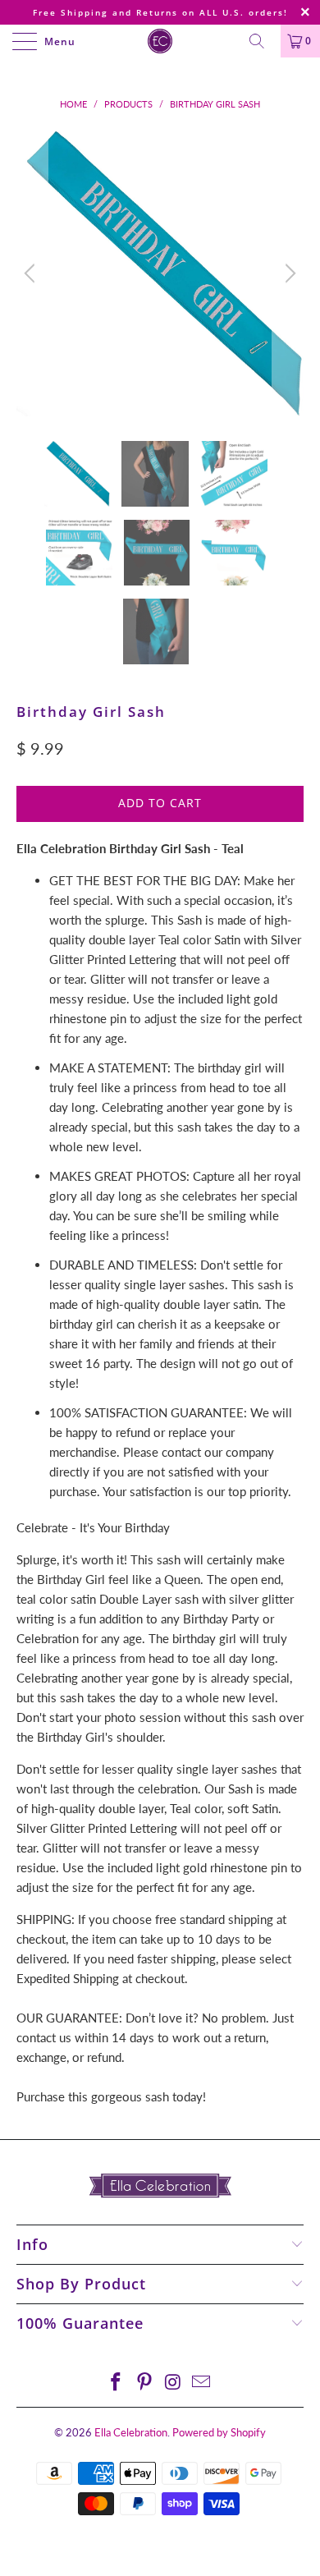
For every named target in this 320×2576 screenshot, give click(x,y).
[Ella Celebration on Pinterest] (145, 2383)
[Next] (288, 273)
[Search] (263, 41)
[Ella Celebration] (160, 41)
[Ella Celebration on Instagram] (174, 2383)
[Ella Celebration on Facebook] (117, 2383)
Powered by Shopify (219, 2432)
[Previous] (32, 273)
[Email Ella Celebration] (202, 2383)
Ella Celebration (131, 2432)
